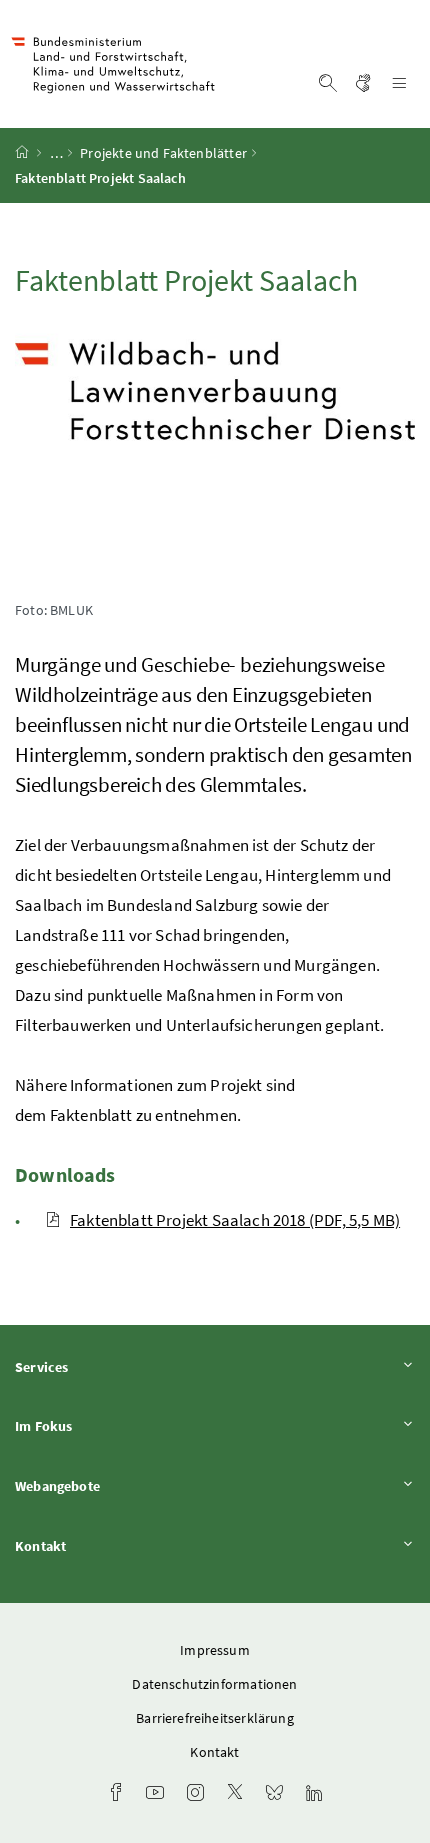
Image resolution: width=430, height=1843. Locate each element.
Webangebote (113, 1485)
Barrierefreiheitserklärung (215, 1718)
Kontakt (96, 1545)
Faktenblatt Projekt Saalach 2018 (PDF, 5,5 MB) (235, 1220)
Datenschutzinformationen (214, 1684)
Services (97, 1366)
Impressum (215, 1650)
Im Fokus (99, 1425)
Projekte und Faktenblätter (163, 153)
